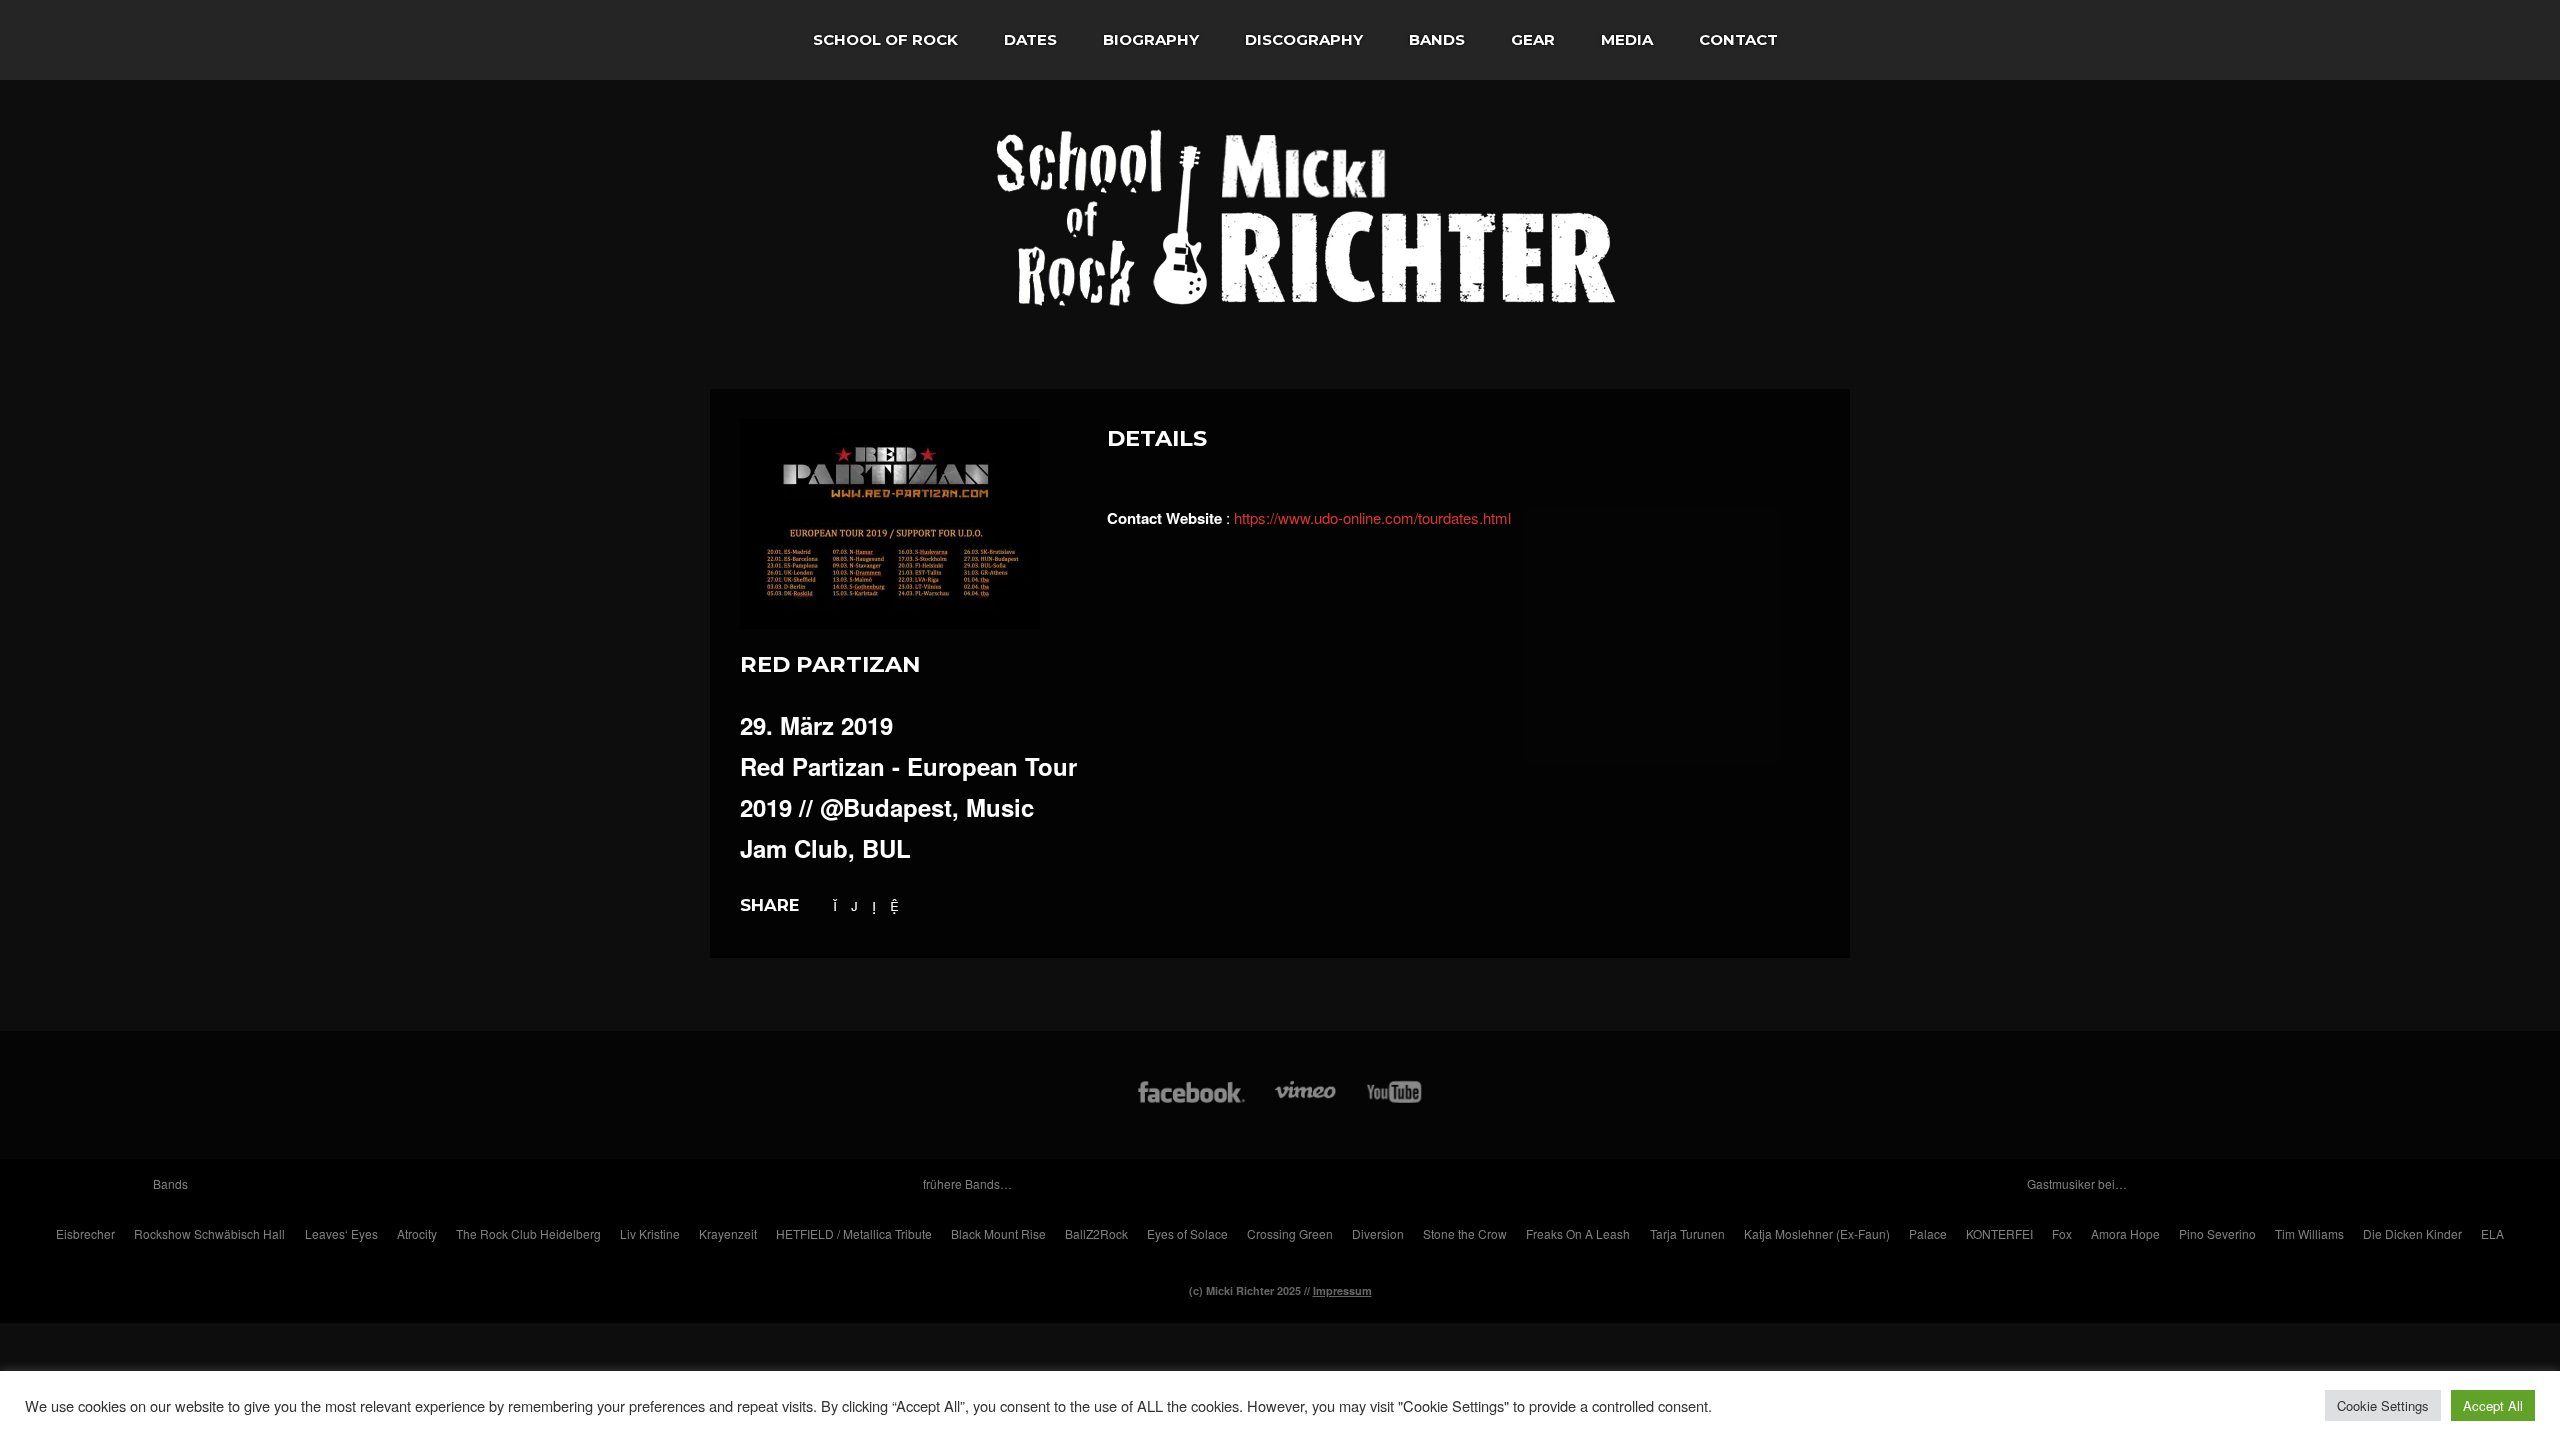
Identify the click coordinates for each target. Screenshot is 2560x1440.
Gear (1533, 39)
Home (750, 40)
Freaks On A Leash (1578, 1233)
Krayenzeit (728, 1233)
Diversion (1378, 1233)
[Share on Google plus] (854, 904)
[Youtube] (1395, 1101)
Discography (1304, 39)
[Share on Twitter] (835, 904)
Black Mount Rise (998, 1233)
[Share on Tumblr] (874, 904)
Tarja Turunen (1687, 1233)
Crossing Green (1290, 1233)
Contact (1738, 39)
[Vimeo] (1306, 1101)
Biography (1151, 39)
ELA (2492, 1233)
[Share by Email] (894, 904)
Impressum (1342, 1290)
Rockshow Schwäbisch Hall (209, 1233)
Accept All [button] (2493, 1405)
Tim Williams (2309, 1233)
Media (1627, 39)
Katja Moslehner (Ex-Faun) (1817, 1233)
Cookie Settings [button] (2383, 1405)
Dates (1030, 39)
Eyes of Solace (1187, 1233)
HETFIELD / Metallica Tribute (854, 1233)
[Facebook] (1191, 1101)
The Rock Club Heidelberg (528, 1233)
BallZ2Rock (1096, 1233)
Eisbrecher (85, 1233)
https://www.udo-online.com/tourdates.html (1372, 517)
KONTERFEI (1999, 1233)
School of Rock (885, 39)
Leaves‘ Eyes (341, 1233)
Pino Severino (2217, 1233)
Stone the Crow (1465, 1233)
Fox (2062, 1233)
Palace (1928, 1233)
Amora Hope (2125, 1233)
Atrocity (417, 1233)
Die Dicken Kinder (2412, 1233)
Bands (1437, 39)
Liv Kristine (650, 1233)
